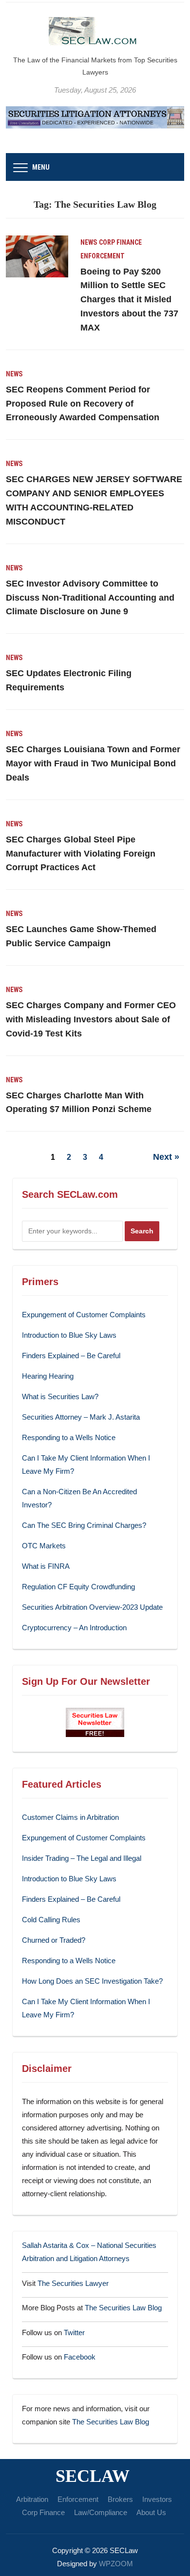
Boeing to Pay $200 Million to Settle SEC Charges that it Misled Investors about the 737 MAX (129, 300)
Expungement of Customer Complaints (84, 1315)
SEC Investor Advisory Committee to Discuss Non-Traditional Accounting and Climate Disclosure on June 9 (90, 598)
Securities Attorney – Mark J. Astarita (81, 1417)
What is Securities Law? (60, 1396)
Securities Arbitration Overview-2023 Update (92, 1607)
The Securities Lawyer (73, 2283)
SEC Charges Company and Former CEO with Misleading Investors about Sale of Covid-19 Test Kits (91, 1019)
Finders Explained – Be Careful (71, 1356)
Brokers (120, 2499)
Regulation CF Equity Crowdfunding (78, 1587)
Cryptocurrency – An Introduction (74, 1628)
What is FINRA (46, 1566)
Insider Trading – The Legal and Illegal (82, 1858)
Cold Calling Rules (51, 1920)
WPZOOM (116, 2564)
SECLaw (93, 2476)
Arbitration (32, 2499)
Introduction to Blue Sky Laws (69, 1335)
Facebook (80, 2357)
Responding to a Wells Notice (69, 1437)
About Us (151, 2512)
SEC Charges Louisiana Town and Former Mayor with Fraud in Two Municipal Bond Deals (93, 763)
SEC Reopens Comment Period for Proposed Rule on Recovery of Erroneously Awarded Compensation (83, 404)
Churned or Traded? (54, 1940)
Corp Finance (120, 242)
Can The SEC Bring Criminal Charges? (84, 1525)
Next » (166, 1157)
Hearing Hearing (49, 1376)
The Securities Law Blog (123, 2308)
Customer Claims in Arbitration (70, 1817)
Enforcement (103, 256)
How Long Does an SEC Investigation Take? (92, 1981)
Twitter (74, 2332)
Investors (157, 2499)
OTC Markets (44, 1546)
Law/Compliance (101, 2512)
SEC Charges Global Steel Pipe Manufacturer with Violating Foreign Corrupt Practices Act (81, 854)
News (89, 242)
